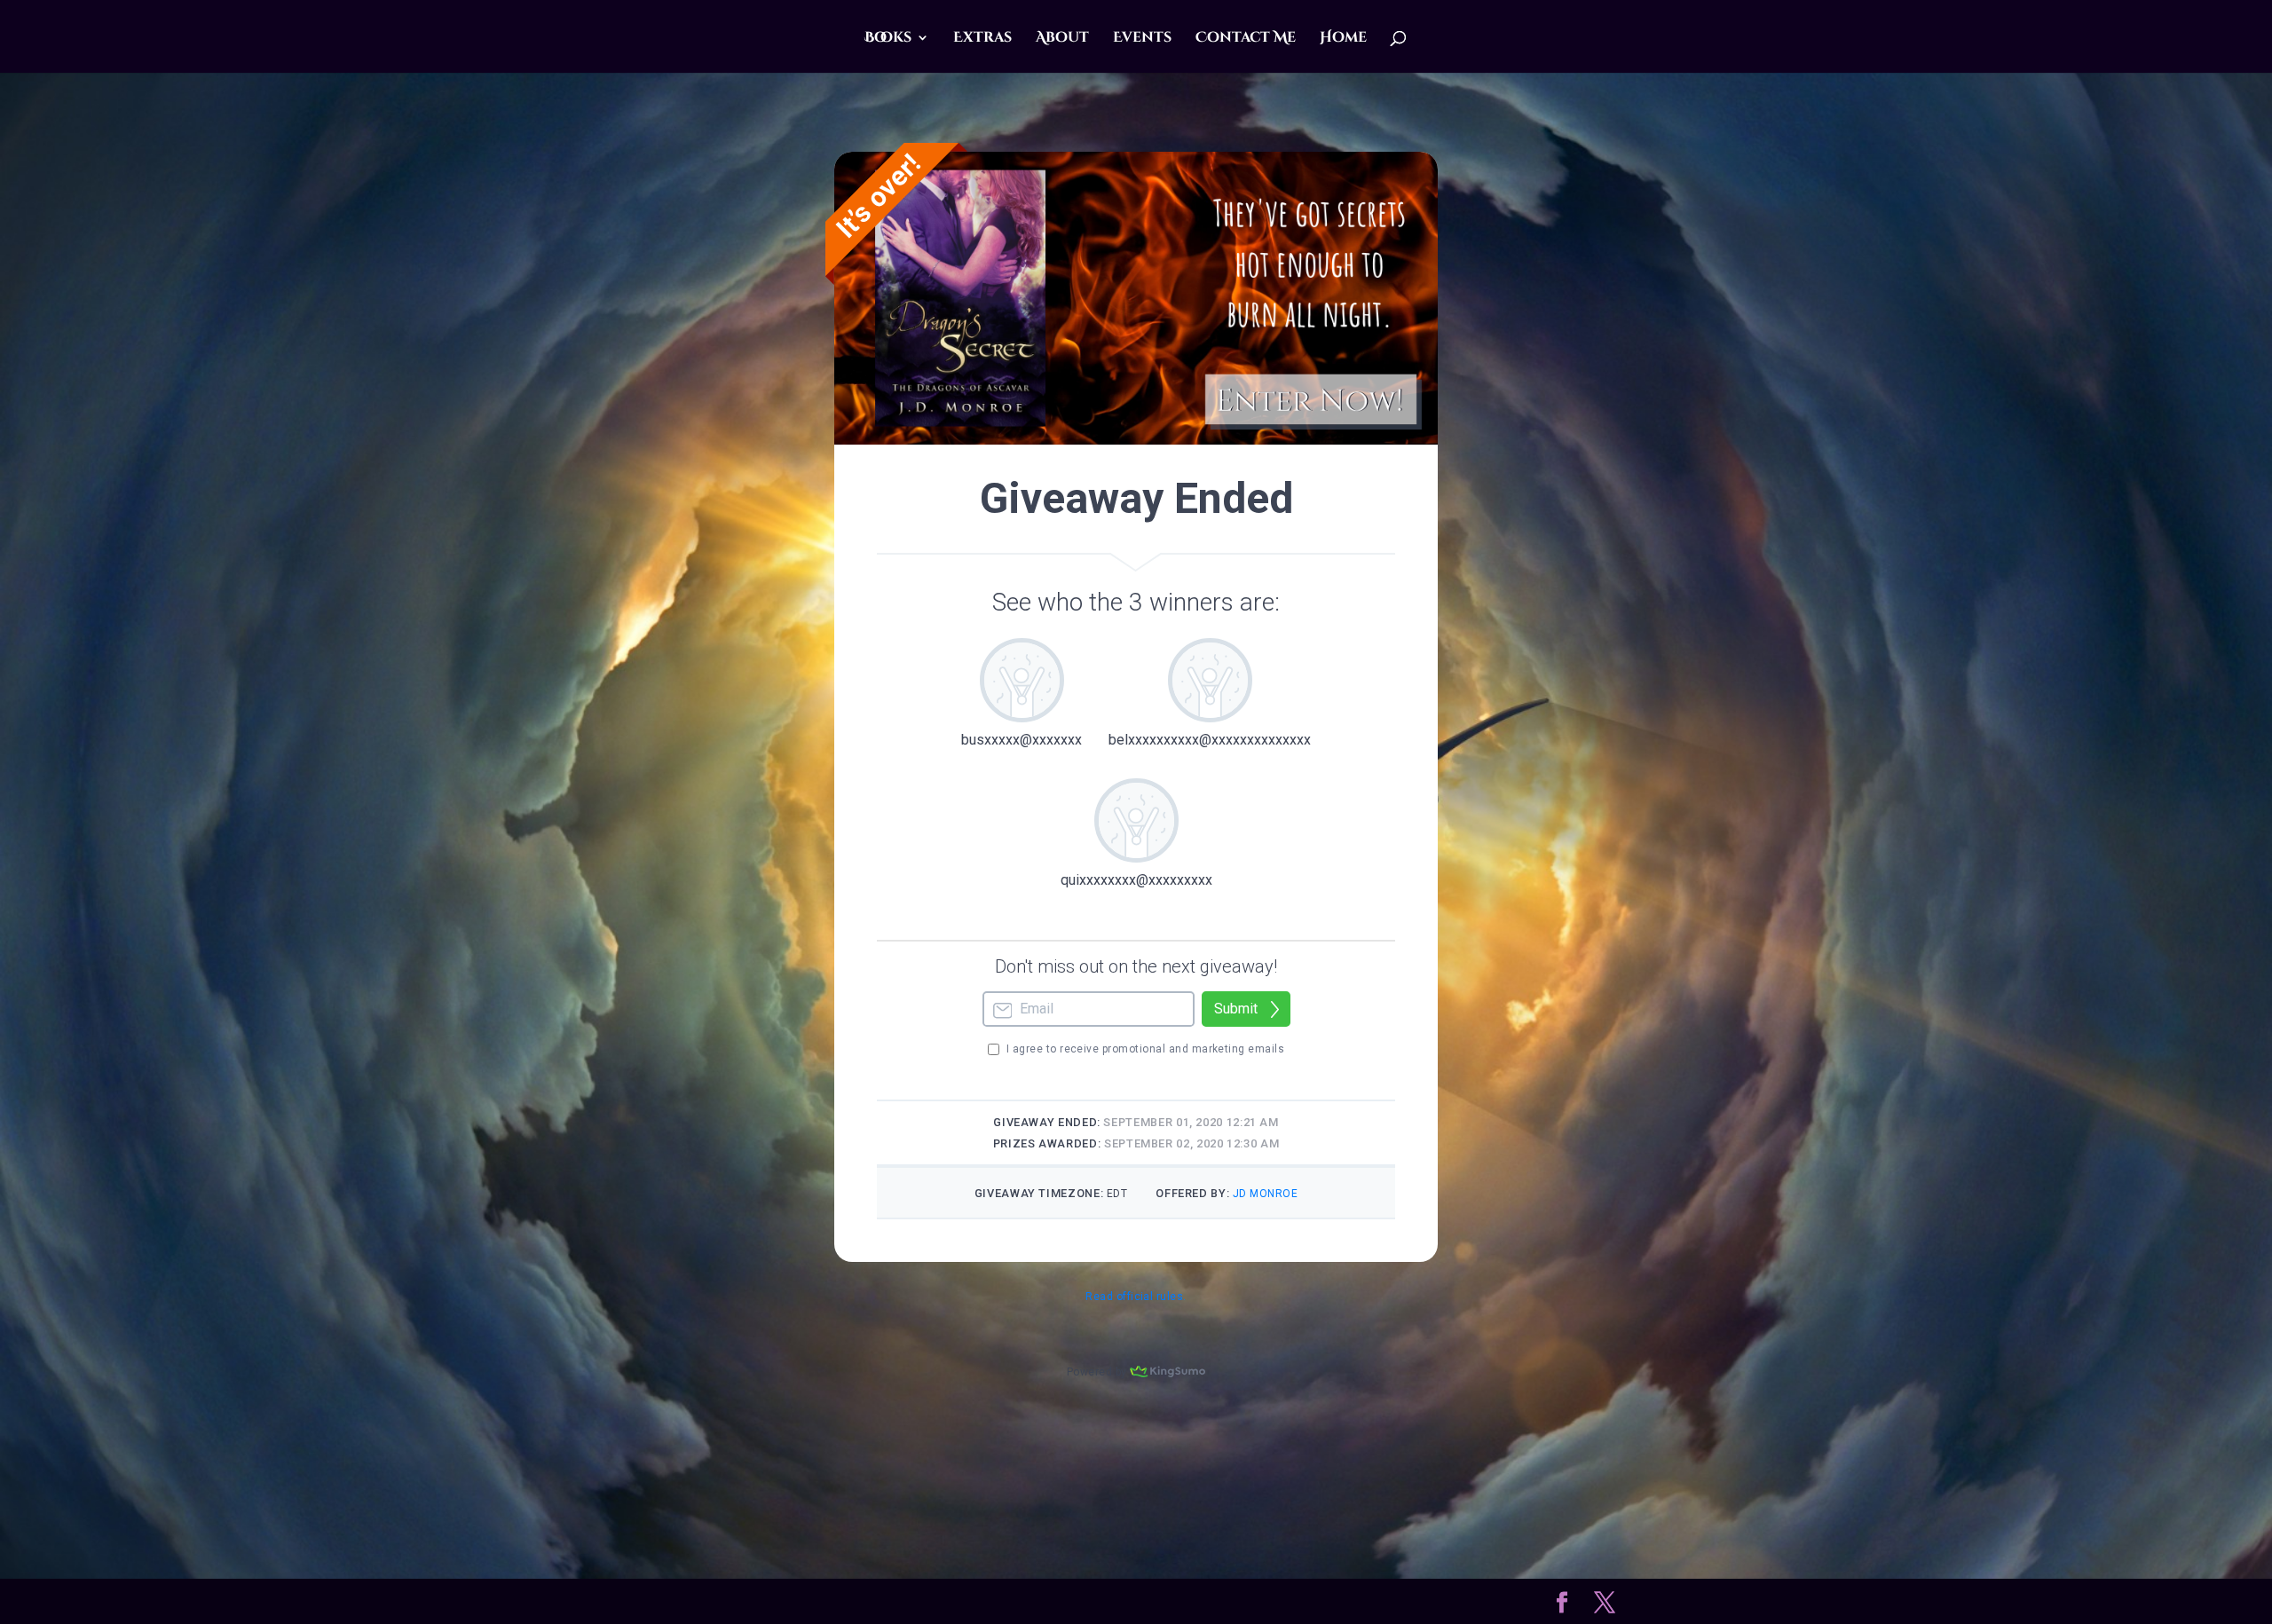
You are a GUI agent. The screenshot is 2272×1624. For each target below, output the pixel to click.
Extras (982, 39)
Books (888, 39)
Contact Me (1246, 39)
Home (1343, 39)
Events (1142, 39)
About (1062, 39)
